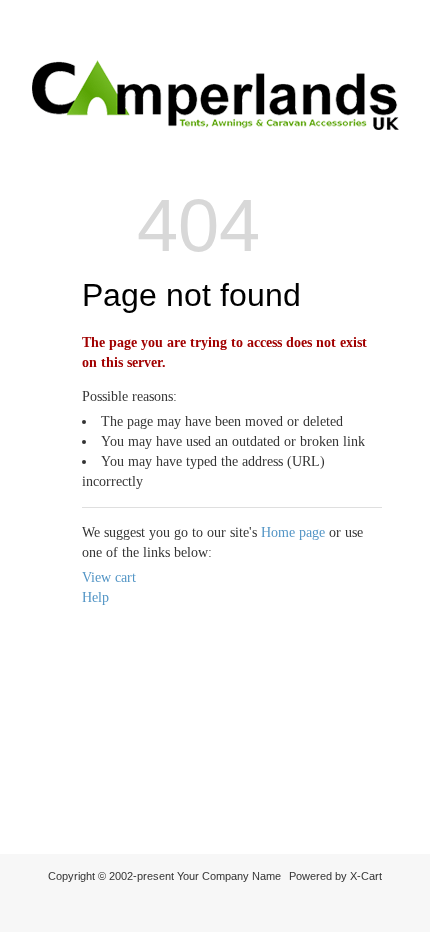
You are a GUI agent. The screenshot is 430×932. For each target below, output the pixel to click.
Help (95, 597)
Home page (293, 532)
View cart (109, 577)
